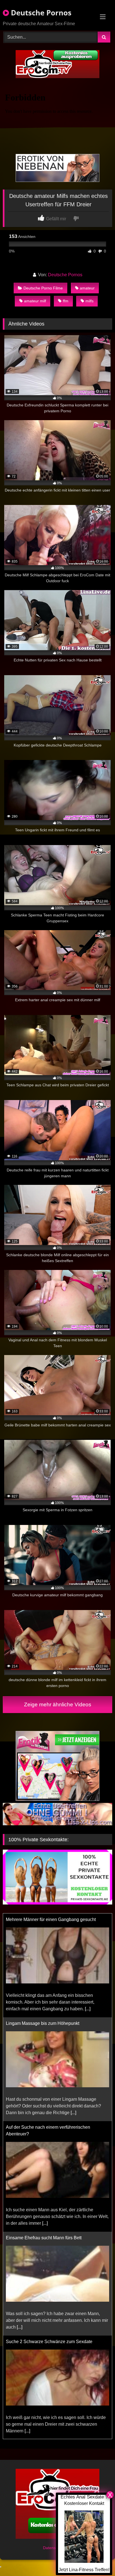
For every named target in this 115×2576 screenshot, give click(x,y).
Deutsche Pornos (40, 13)
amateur (87, 288)
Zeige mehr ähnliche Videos (58, 1705)
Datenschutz (55, 2548)
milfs (89, 301)
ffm (66, 301)
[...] (88, 2005)
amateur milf (35, 301)
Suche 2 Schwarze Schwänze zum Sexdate (49, 2337)
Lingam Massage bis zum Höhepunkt (43, 2019)
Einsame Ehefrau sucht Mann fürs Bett (44, 2234)
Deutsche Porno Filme (43, 288)
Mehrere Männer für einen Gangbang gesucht (51, 1915)
